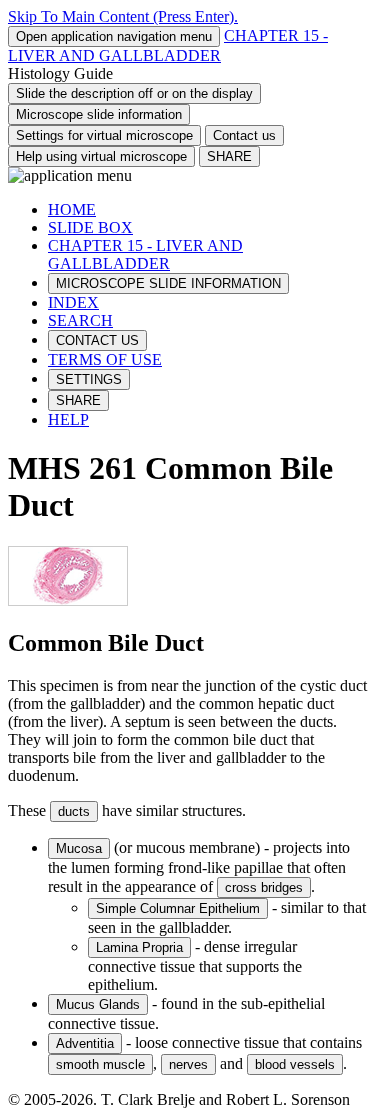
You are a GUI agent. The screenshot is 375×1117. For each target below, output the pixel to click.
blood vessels (295, 1064)
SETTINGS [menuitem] (89, 379)
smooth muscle (100, 1064)
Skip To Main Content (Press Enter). (123, 16)
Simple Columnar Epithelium (178, 908)
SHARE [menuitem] (78, 400)
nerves (188, 1064)
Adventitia (85, 1043)
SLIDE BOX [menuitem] (90, 227)
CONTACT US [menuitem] (97, 340)
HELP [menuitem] (68, 419)
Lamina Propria (139, 947)
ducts (74, 811)
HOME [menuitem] (72, 209)
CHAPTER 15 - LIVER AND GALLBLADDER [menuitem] (145, 254)
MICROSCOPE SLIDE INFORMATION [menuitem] (168, 283)
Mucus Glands (98, 1004)
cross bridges (264, 887)
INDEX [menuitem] (73, 302)
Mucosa (79, 848)
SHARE (229, 156)
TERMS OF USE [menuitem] (105, 359)
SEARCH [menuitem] (80, 320)
